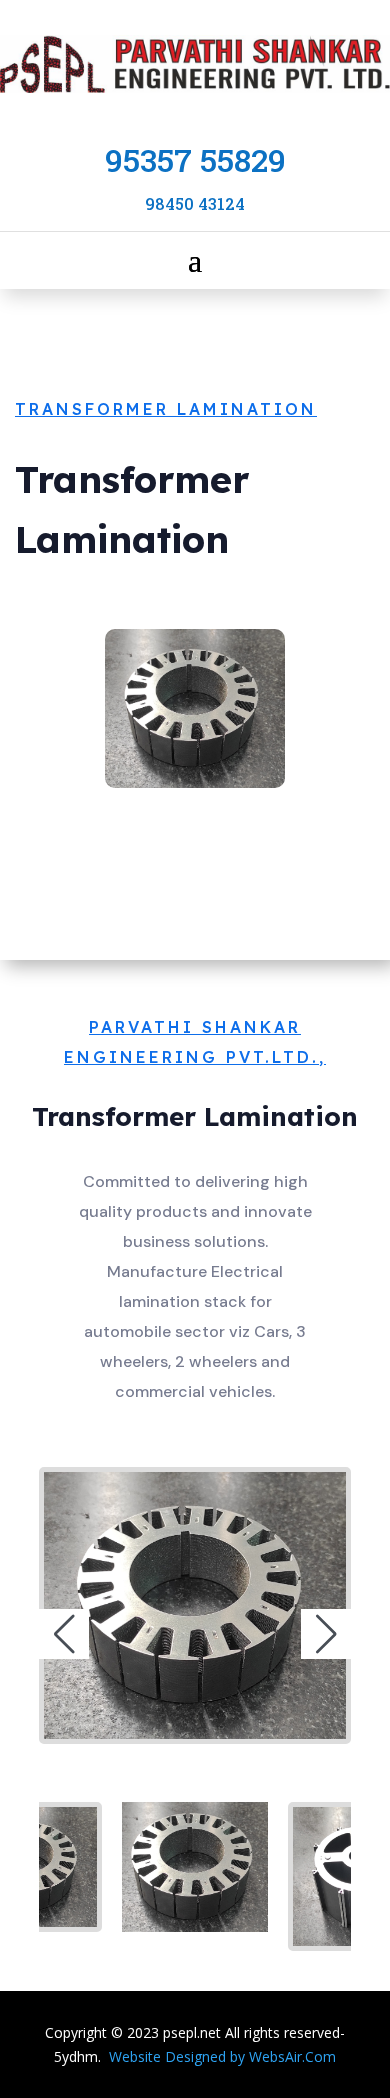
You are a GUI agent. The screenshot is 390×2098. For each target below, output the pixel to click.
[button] (64, 1634)
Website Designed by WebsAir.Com (222, 2056)
